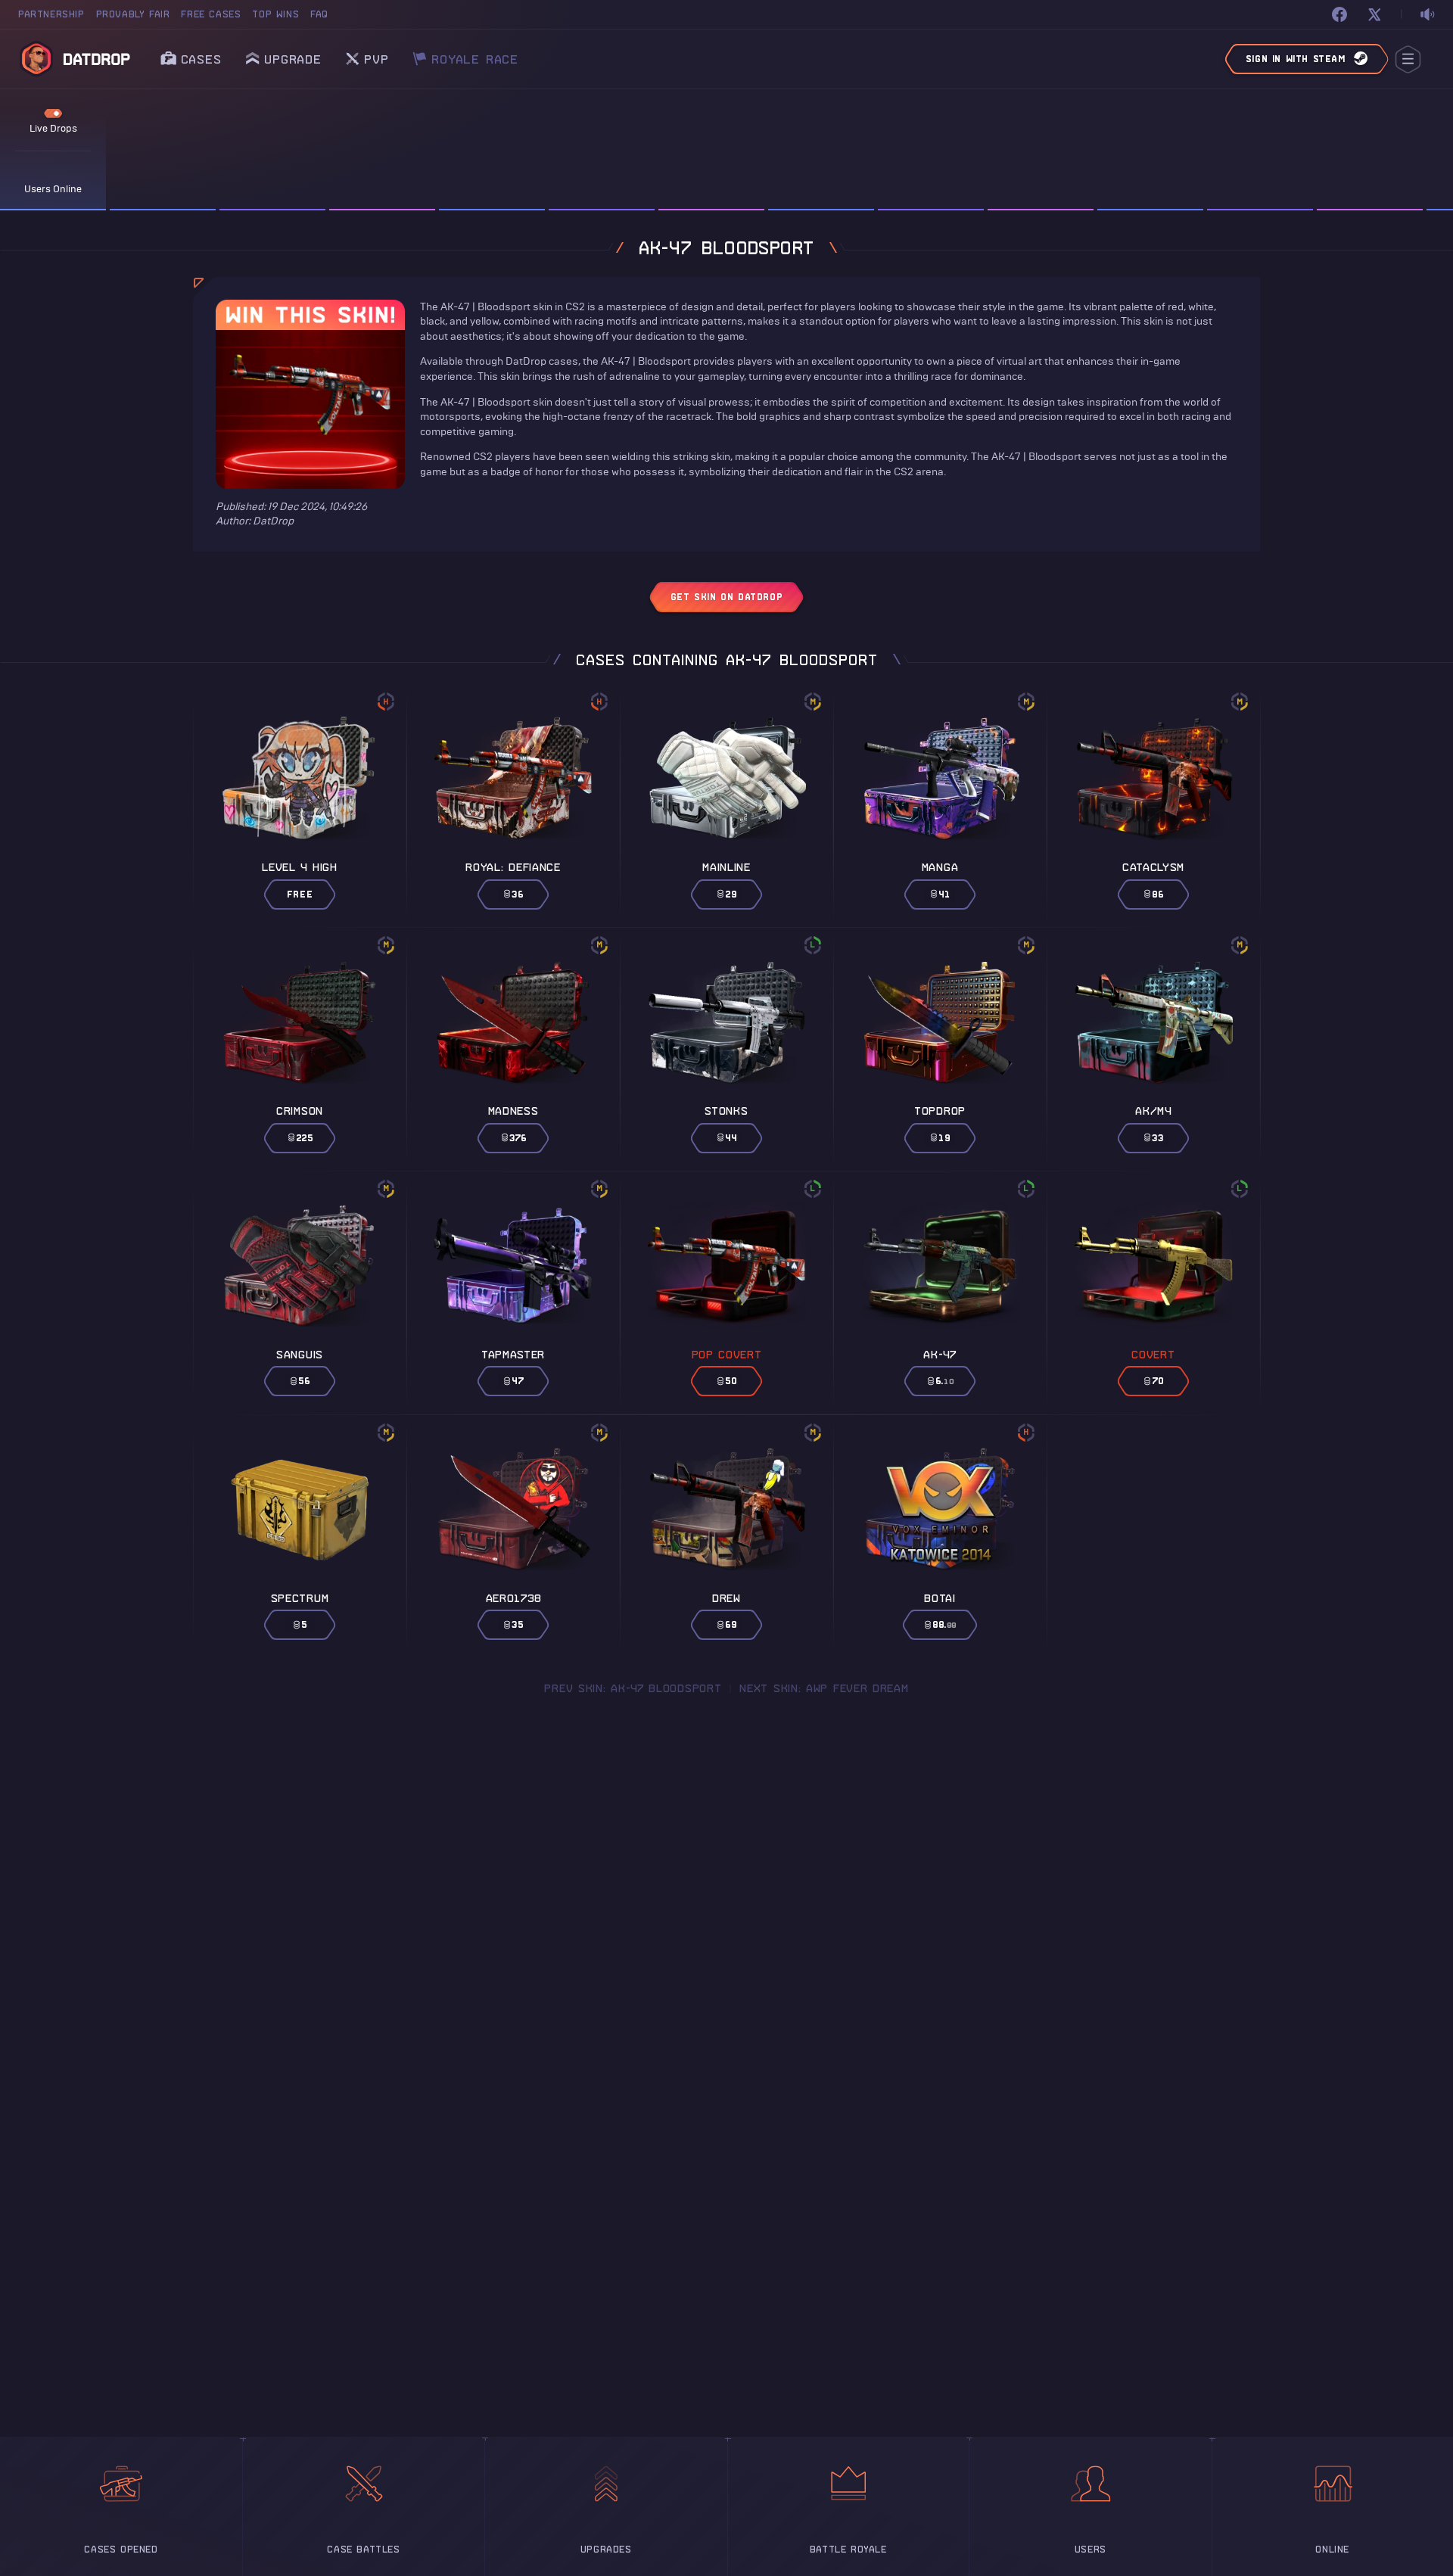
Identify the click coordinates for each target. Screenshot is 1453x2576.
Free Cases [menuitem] (211, 14)
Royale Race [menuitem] (475, 55)
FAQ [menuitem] (319, 14)
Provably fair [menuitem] (133, 14)
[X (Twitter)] (1374, 14)
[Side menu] (1408, 59)
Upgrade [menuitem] (293, 59)
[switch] (1427, 15)
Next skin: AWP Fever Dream (824, 1688)
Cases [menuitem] (201, 59)
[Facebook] (1339, 14)
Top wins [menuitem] (275, 14)
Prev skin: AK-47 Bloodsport (633, 1688)
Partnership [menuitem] (51, 14)
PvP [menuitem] (376, 55)
